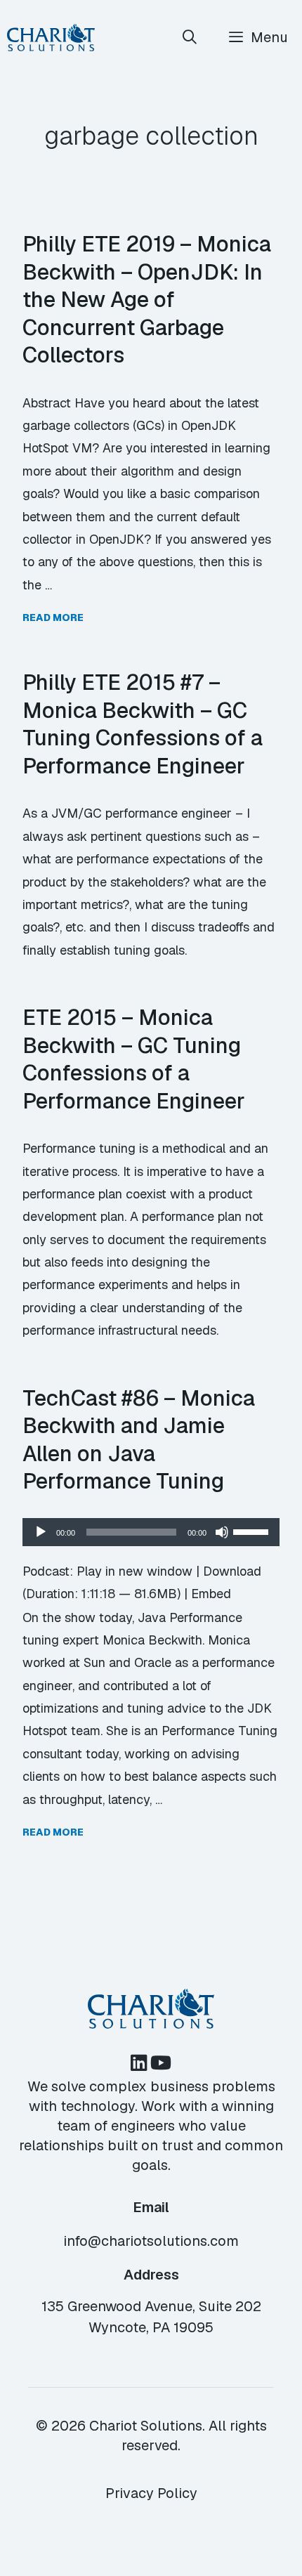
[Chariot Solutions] (51, 38)
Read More (53, 617)
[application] (151, 1532)
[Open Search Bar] (190, 38)
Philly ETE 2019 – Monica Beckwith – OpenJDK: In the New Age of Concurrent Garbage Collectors (147, 299)
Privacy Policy (151, 2493)
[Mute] (222, 1532)
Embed (211, 1594)
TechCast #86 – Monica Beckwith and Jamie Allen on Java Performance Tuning (139, 1440)
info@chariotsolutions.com (151, 2241)
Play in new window (134, 1571)
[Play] (41, 1532)
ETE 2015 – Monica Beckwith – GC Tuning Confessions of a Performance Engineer (134, 1059)
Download (232, 1571)
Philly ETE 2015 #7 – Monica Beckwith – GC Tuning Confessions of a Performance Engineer (143, 724)
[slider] (253, 1531)
